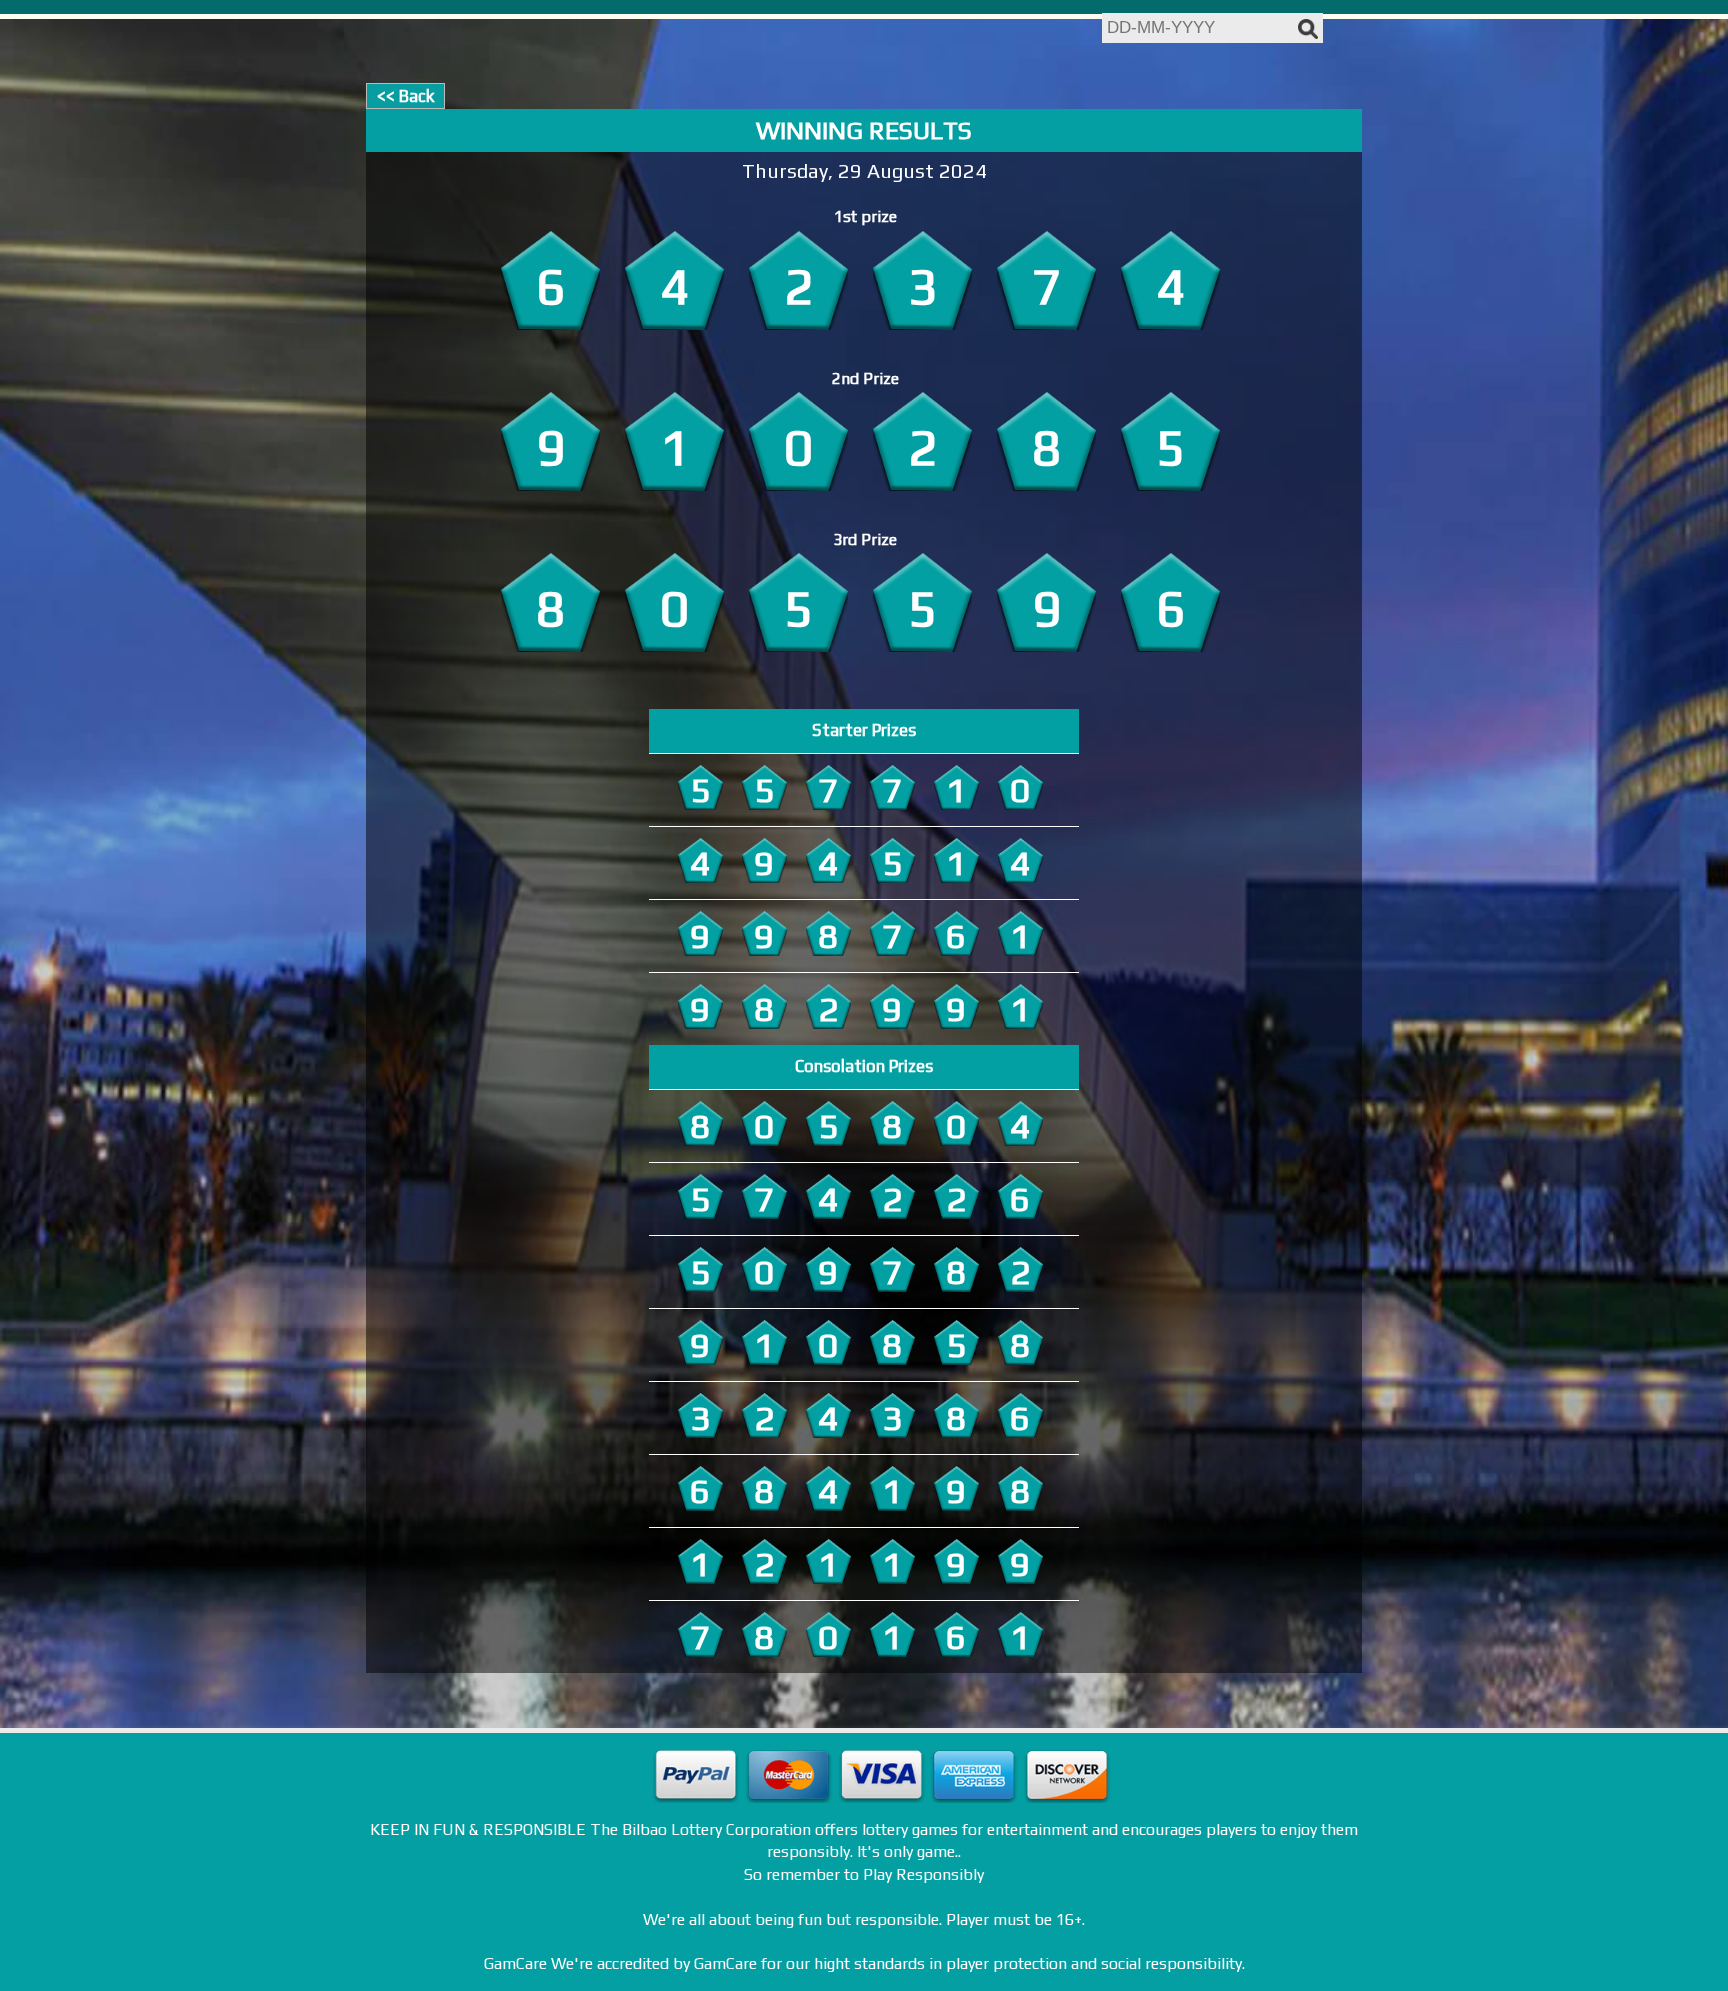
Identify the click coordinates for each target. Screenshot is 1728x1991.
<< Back (405, 96)
